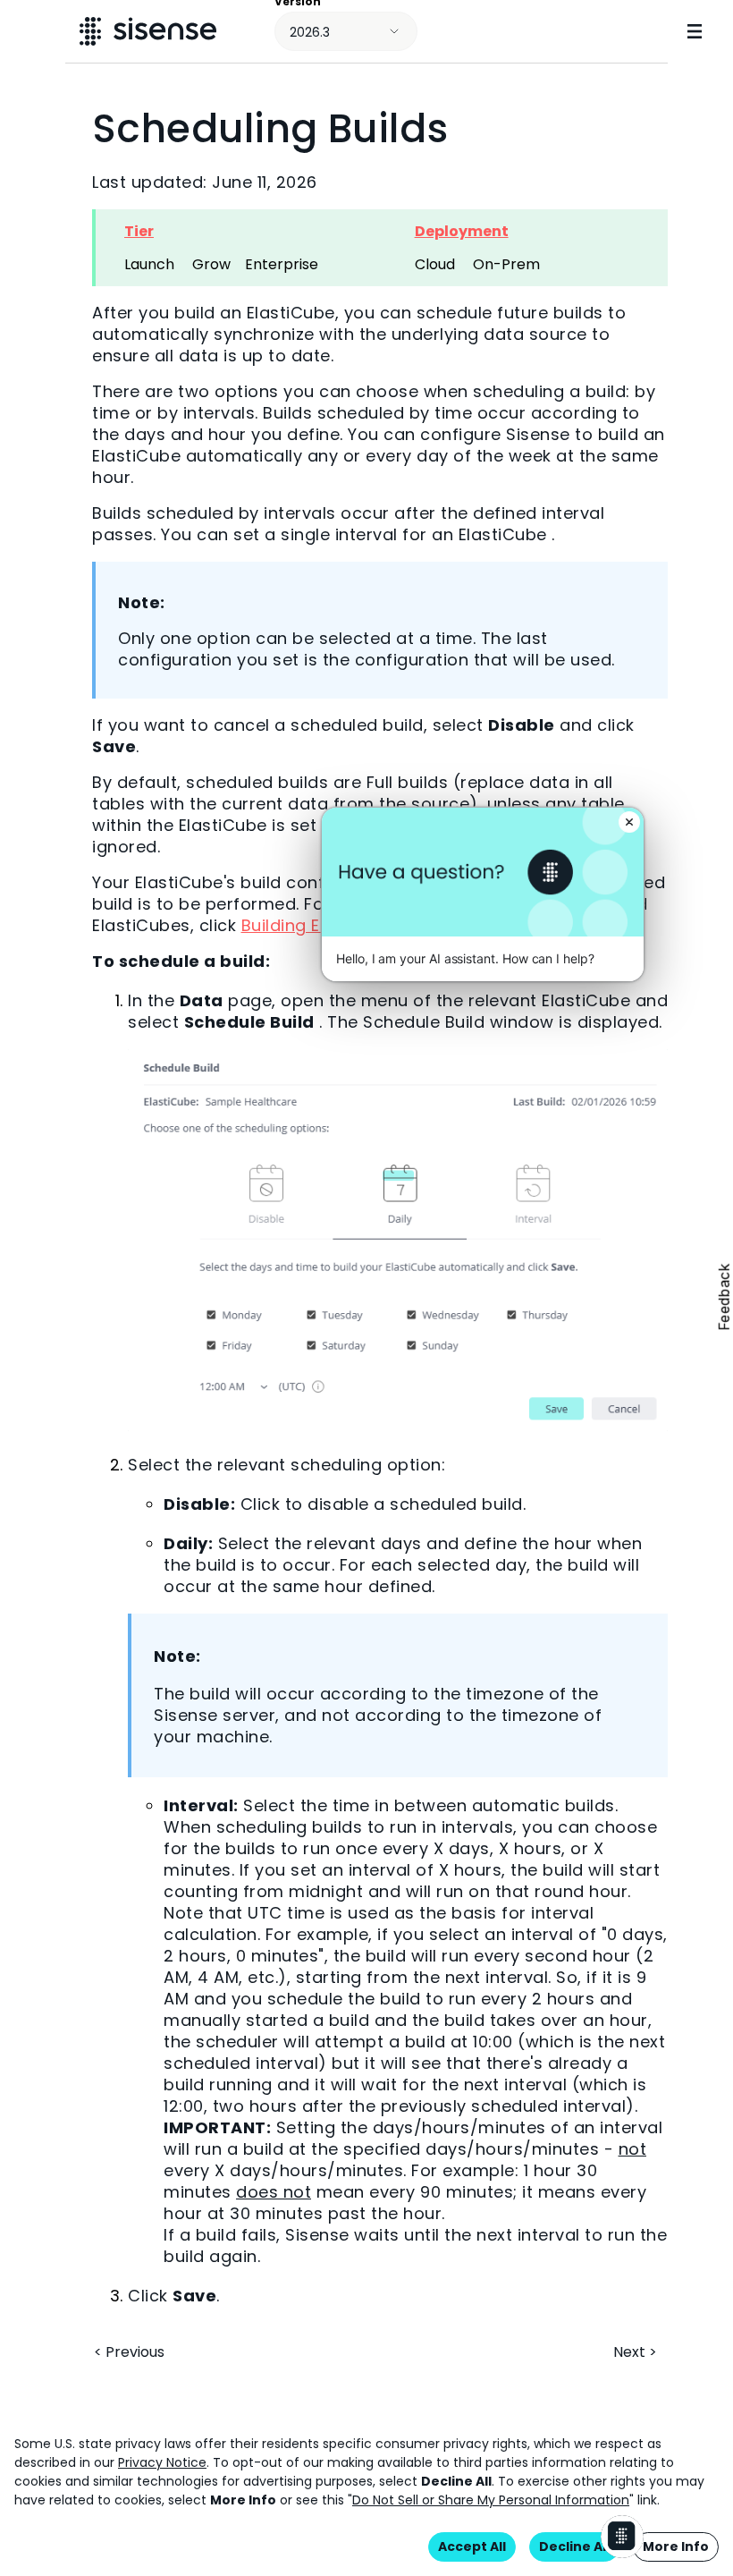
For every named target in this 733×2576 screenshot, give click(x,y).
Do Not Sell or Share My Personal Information (491, 2500)
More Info (676, 2546)
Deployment (462, 231)
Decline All (574, 2546)
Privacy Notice (162, 2462)
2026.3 (310, 32)
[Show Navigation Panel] (695, 31)
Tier (139, 231)
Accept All (472, 2546)
